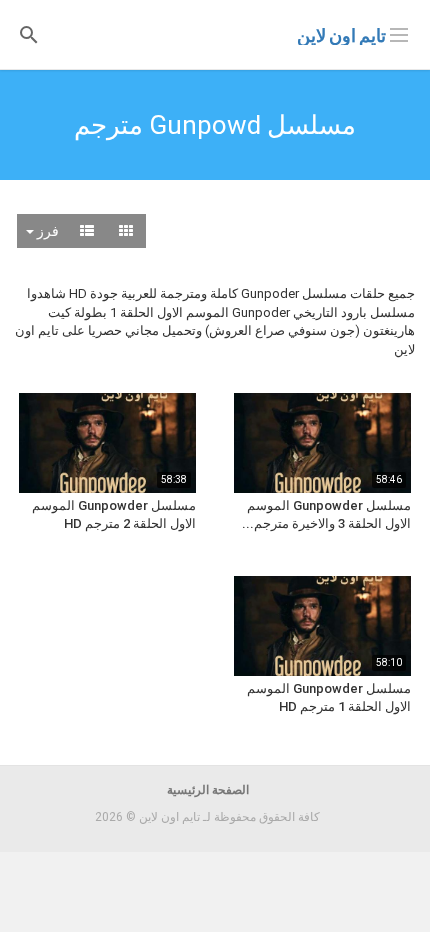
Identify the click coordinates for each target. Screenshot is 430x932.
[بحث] (29, 33)
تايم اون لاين (341, 35)
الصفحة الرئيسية (208, 790)
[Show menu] (399, 33)
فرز (46, 231)
